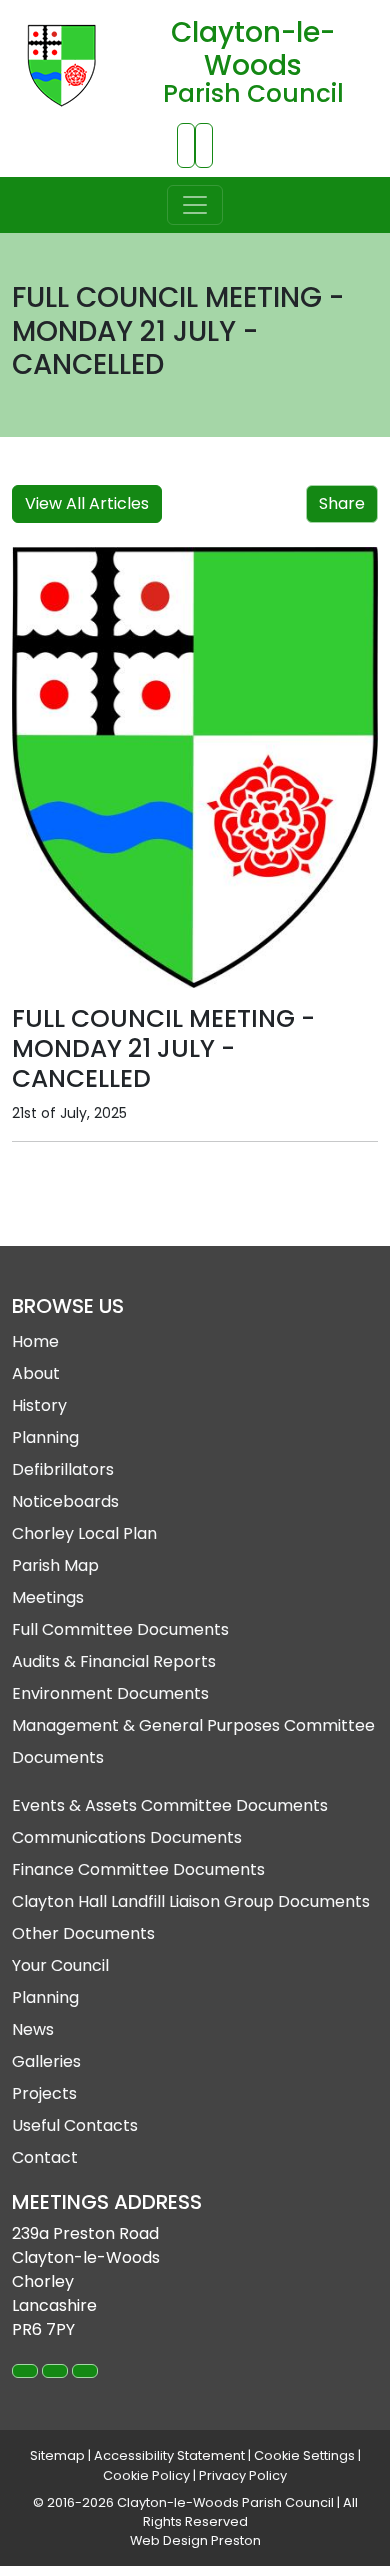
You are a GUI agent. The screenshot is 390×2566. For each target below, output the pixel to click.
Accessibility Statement (169, 2455)
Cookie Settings (304, 2455)
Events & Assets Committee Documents (170, 1805)
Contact (45, 2157)
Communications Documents (127, 1837)
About (36, 1373)
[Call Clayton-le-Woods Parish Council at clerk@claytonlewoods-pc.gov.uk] (55, 2371)
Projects (44, 2093)
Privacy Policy (243, 2475)
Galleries (46, 2061)
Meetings (48, 1597)
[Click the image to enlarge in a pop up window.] (195, 767)
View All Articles (87, 503)
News (33, 2029)
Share (342, 503)
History (39, 1405)
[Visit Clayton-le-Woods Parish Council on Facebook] (85, 2371)
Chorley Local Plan (84, 1533)
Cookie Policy (146, 2475)
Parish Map (55, 1565)
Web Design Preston (195, 2540)
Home (35, 1341)
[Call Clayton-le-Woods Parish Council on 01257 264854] (186, 145)
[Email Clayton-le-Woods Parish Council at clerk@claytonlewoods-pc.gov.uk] (204, 145)
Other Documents (83, 1933)
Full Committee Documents (120, 1629)
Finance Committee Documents (138, 1869)
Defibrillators (63, 1469)
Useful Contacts (75, 2125)
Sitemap (57, 2455)
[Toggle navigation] (195, 205)
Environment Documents (110, 1693)
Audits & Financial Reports (114, 1661)
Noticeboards (65, 1501)
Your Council (60, 1965)
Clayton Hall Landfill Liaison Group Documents (191, 1901)
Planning (45, 1437)
